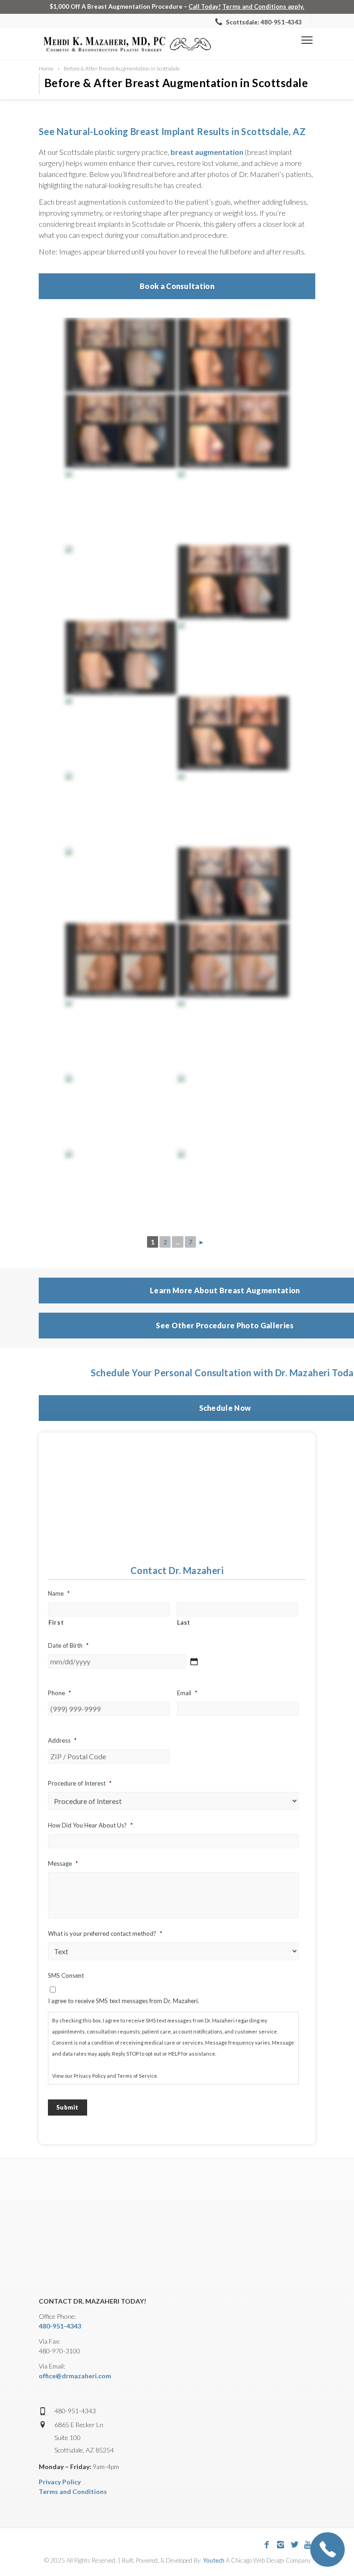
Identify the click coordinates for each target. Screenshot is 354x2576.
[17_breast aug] (121, 1036)
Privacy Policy (90, 2076)
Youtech (214, 2560)
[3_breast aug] (121, 1111)
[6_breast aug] (121, 809)
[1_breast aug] (233, 884)
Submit (68, 2107)
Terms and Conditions (73, 2491)
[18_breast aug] (121, 960)
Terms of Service (137, 2076)
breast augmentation (207, 152)
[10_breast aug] (121, 884)
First (56, 1622)
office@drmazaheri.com (75, 2376)
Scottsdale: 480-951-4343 (263, 22)
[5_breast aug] (233, 1036)
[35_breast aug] (233, 809)
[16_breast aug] (233, 960)
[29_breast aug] (233, 733)
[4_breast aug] (233, 1111)
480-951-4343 (60, 2326)
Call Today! (205, 6)
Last (184, 1622)
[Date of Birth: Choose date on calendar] (194, 1662)
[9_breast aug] (121, 1187)
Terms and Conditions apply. (263, 6)
